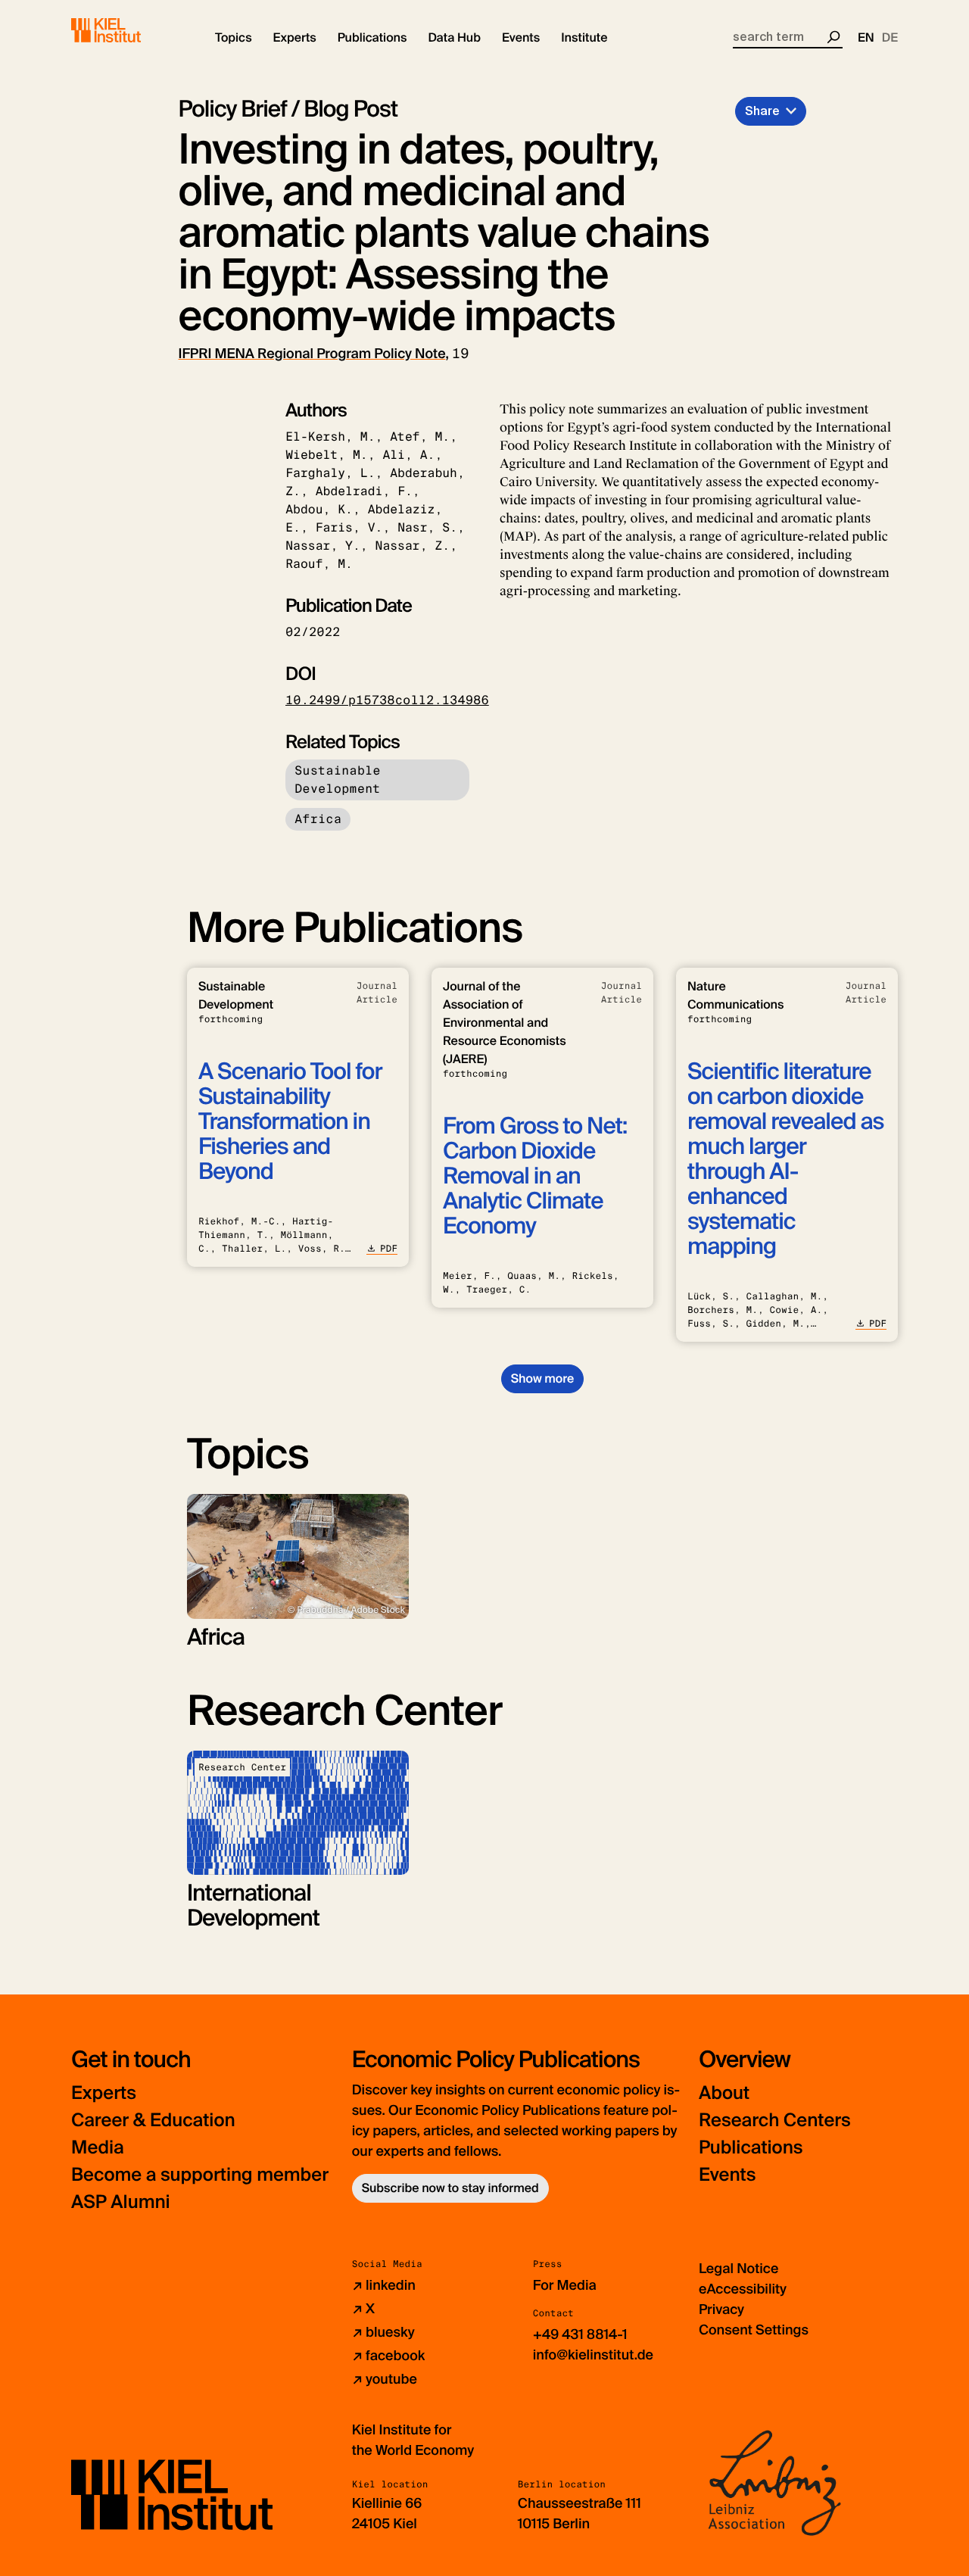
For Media (565, 2285)
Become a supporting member (200, 2175)
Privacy (721, 2309)
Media (98, 2148)
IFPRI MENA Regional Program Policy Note (312, 354)
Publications (751, 2148)
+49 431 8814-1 (580, 2334)
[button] (234, 38)
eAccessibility (743, 2289)
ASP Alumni (121, 2202)
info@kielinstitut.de (593, 2355)
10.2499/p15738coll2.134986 (387, 700)
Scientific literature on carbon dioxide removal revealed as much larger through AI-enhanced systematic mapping (785, 1159)
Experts (104, 2093)
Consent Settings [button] (754, 2330)
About (724, 2093)
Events (727, 2175)
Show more (542, 1378)
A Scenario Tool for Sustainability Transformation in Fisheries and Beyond (290, 1122)
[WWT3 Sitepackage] (128, 30)
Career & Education (153, 2121)
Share (762, 111)
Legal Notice (738, 2269)
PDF (389, 1249)
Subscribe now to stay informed (450, 2188)
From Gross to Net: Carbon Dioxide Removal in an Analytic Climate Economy (535, 1176)
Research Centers (775, 2121)
